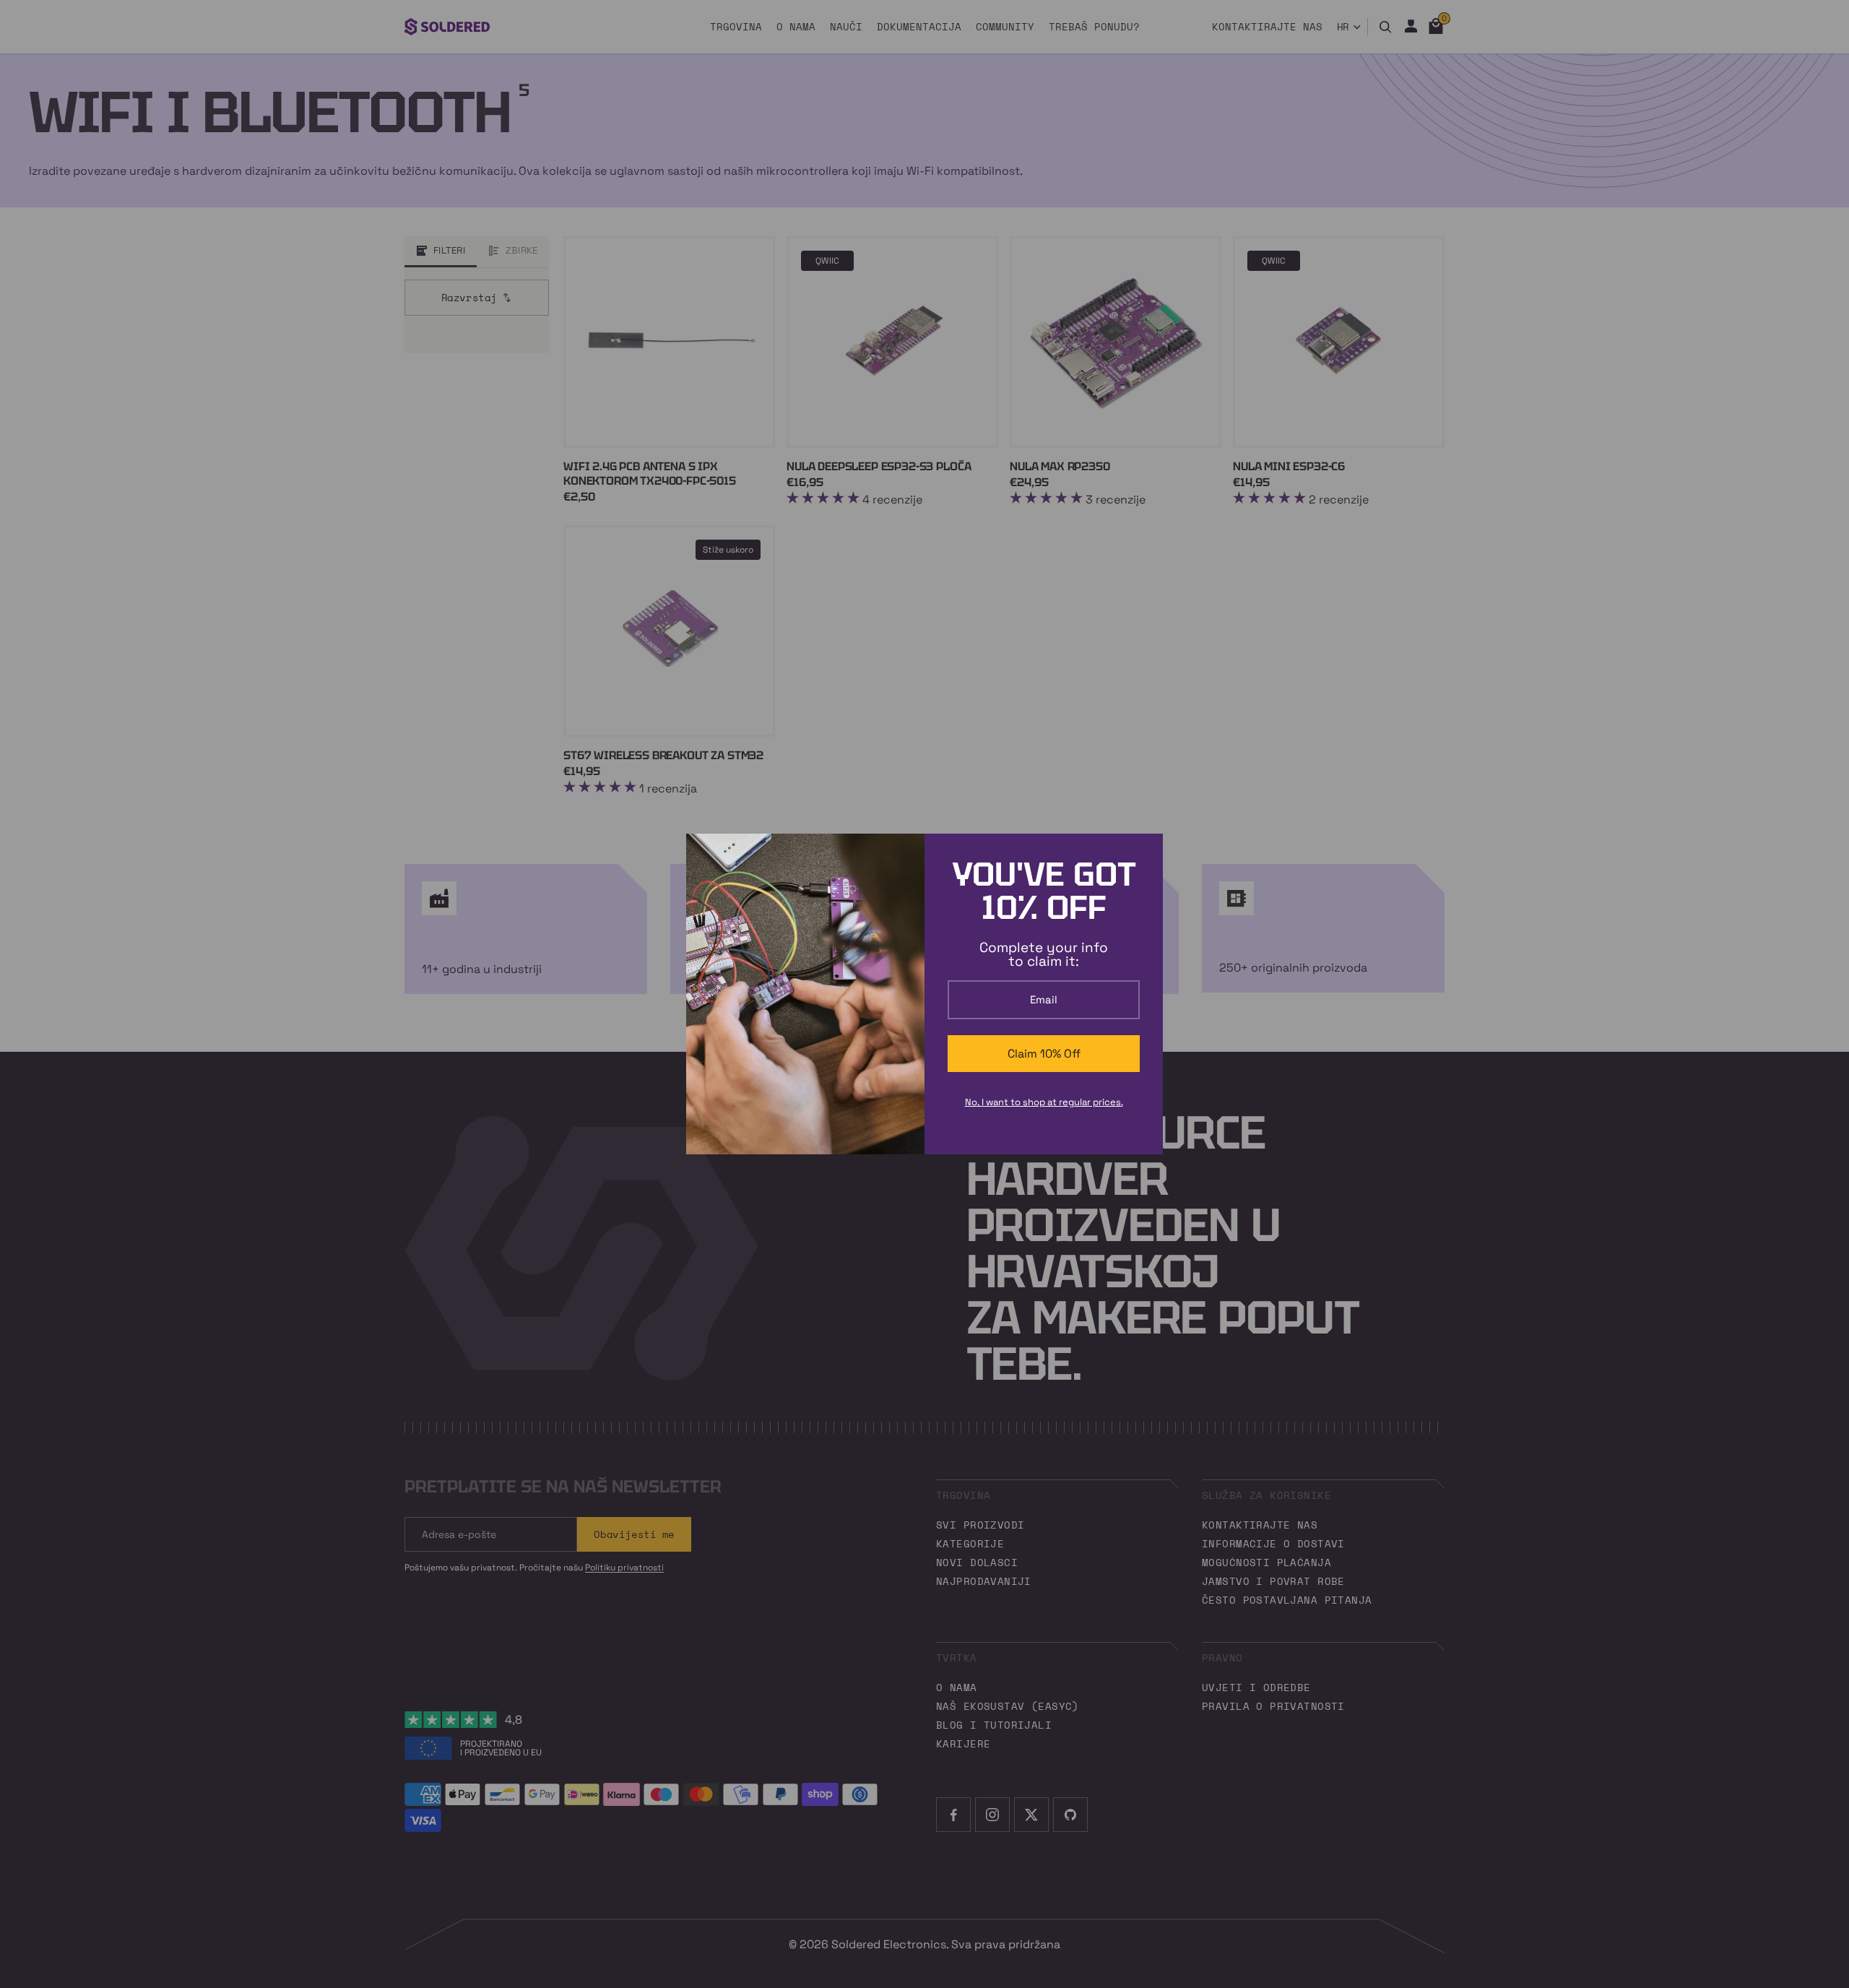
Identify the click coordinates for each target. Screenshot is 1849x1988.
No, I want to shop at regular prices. (1044, 1102)
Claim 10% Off (1044, 1054)
